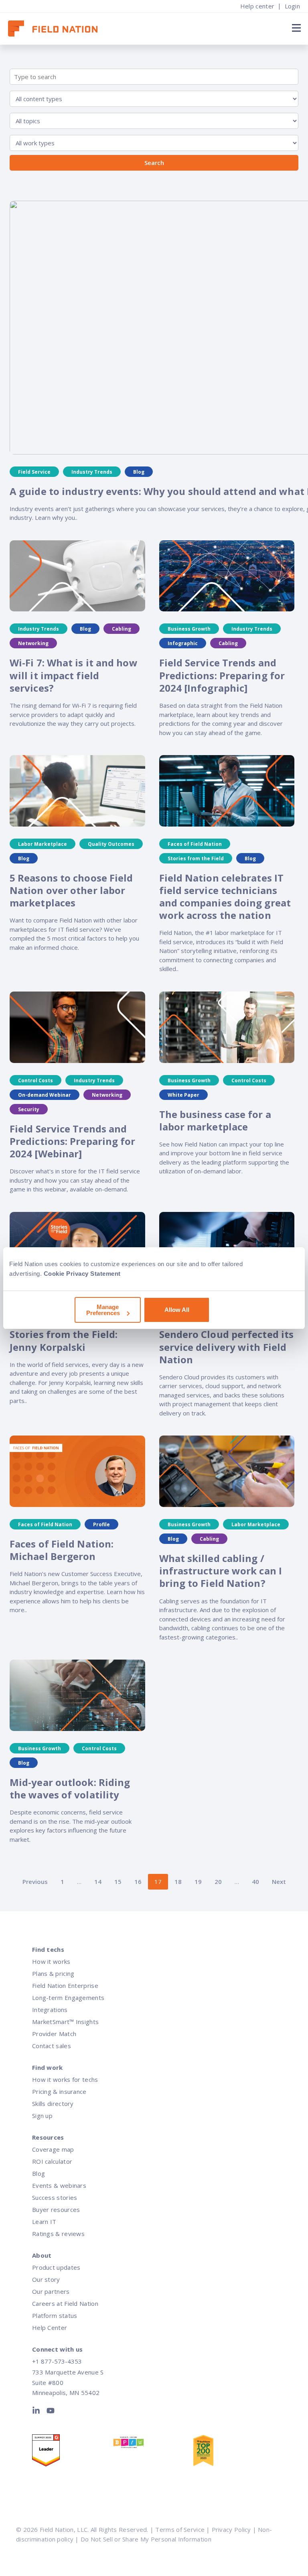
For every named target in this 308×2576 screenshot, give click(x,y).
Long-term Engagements (68, 1998)
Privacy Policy (231, 2529)
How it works (51, 1961)
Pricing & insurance (59, 2091)
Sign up (42, 2116)
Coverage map (53, 2149)
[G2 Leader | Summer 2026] (72, 2452)
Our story (46, 2279)
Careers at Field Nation (65, 2303)
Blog (38, 2173)
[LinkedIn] (38, 2412)
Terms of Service (180, 2529)
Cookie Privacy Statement (82, 1274)
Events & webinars (59, 2185)
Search (154, 163)
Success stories (55, 2197)
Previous (35, 1882)
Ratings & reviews (58, 2234)
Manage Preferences (103, 1310)
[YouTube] (51, 2412)
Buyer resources (56, 2209)
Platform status (55, 2315)
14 (98, 1882)
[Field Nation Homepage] (57, 29)
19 (198, 1882)
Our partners (51, 2291)
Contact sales (52, 2046)
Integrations (50, 2010)
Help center (257, 6)
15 (118, 1882)
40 (255, 1882)
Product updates (56, 2267)
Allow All (177, 1310)
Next (279, 1882)
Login (293, 6)
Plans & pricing (53, 1973)
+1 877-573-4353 (57, 2361)
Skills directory (53, 2104)
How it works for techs (65, 2079)
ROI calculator (52, 2161)
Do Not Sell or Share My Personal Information (146, 2539)
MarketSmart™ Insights (65, 2022)
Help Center (50, 2328)
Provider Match (54, 2034)
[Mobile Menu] (295, 28)
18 (178, 1882)
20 (218, 1882)
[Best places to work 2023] (153, 2444)
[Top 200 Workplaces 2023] (233, 2452)
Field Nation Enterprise (65, 1985)
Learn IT (44, 2222)
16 (138, 1882)
